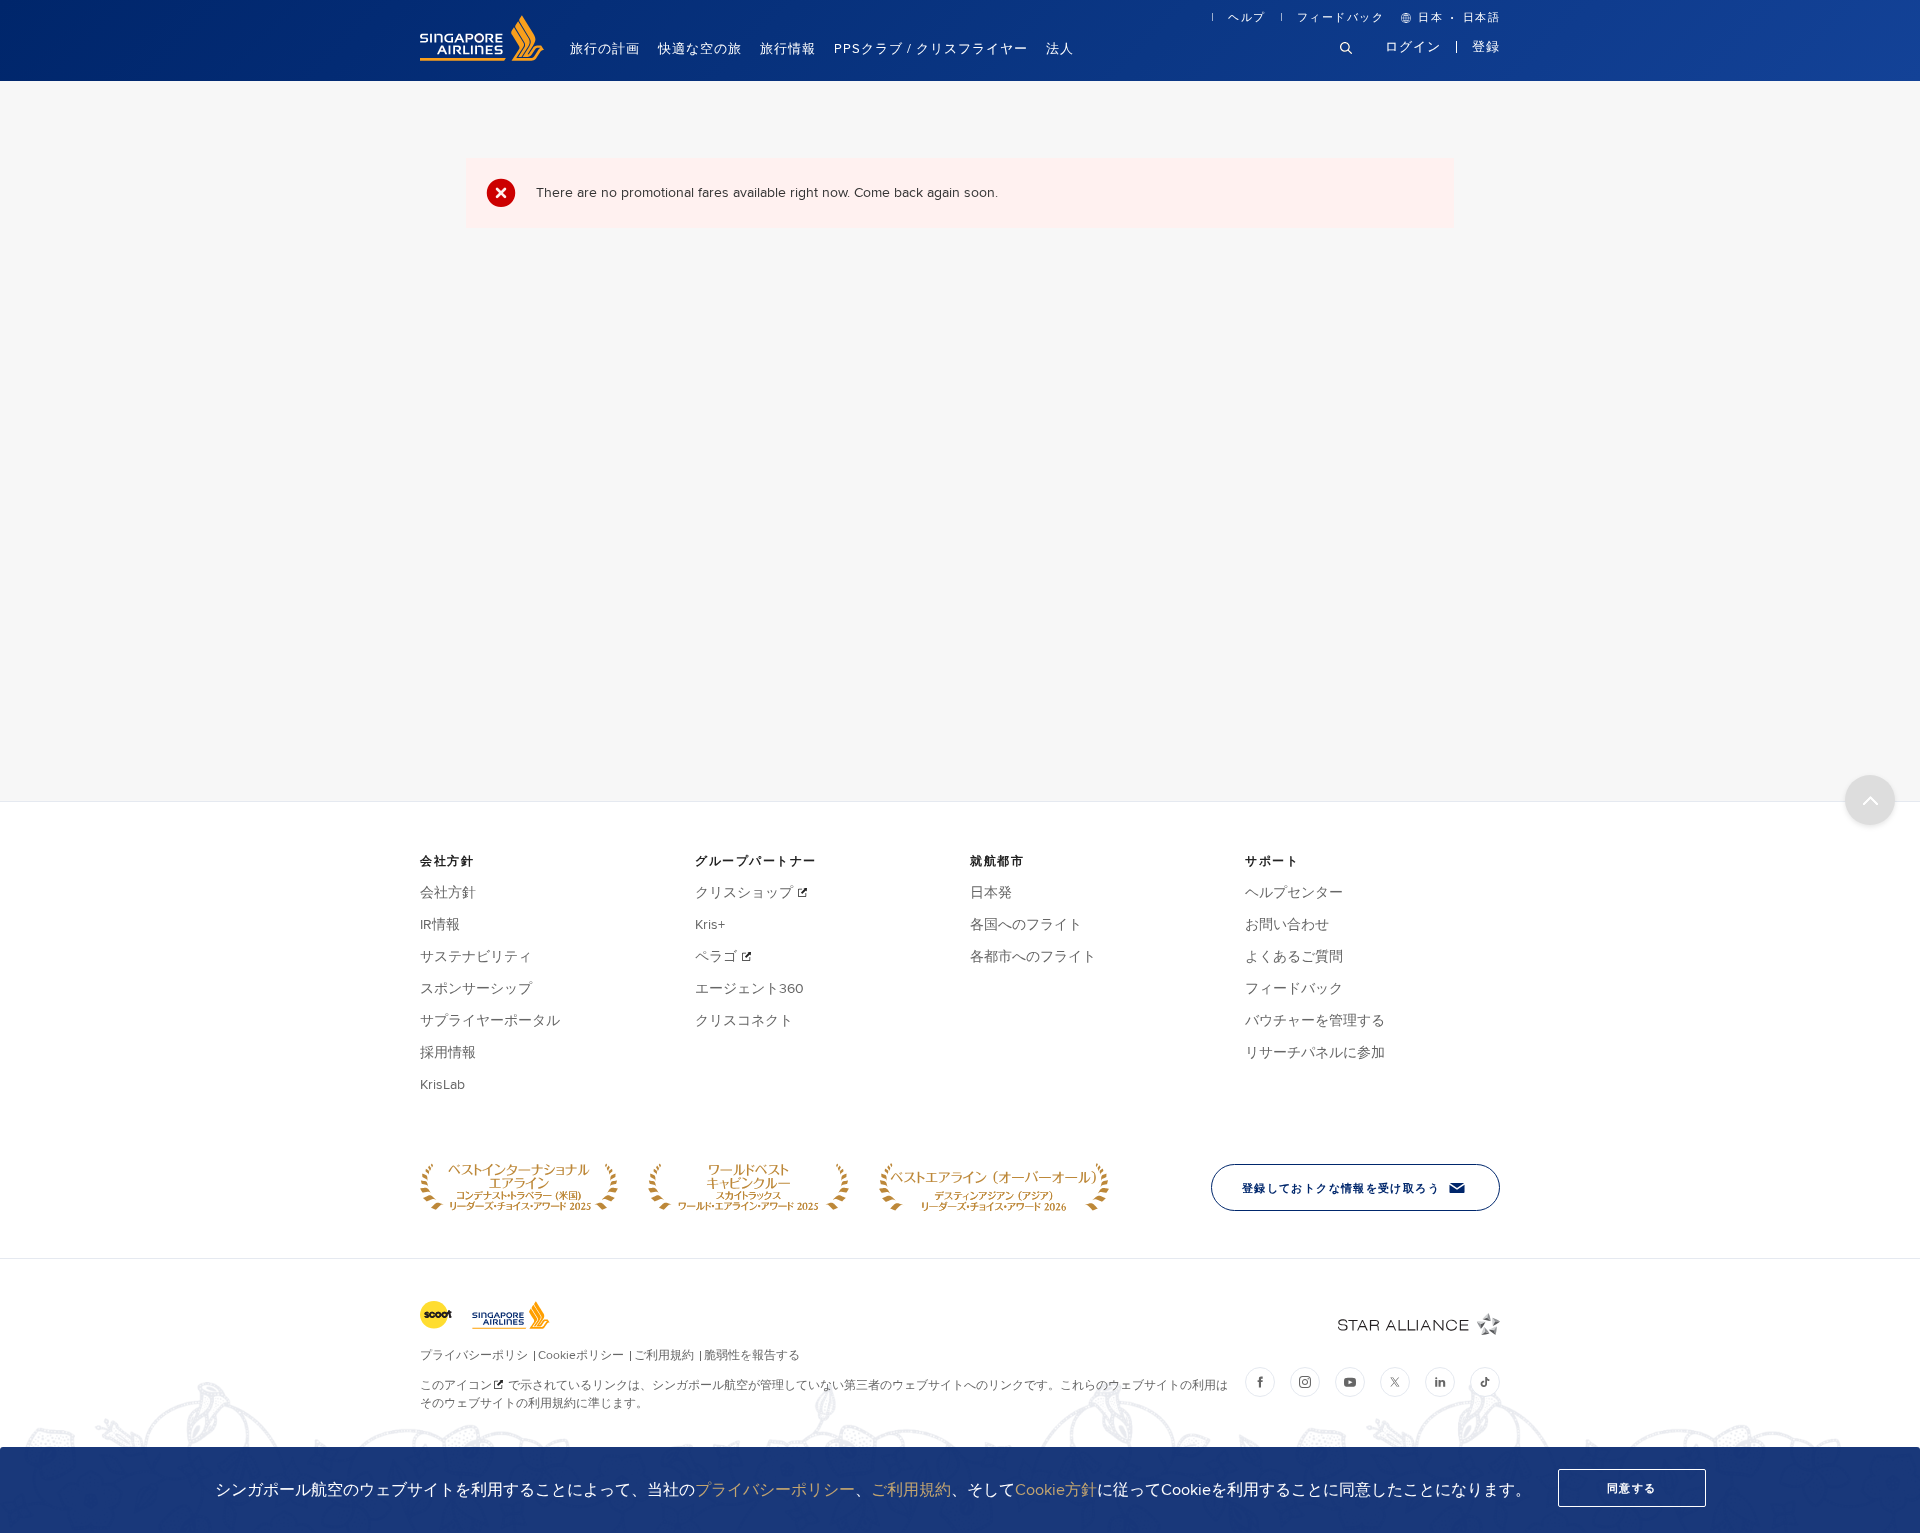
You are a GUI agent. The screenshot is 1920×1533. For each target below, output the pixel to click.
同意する (1632, 1488)
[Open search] (1358, 63)
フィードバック (1341, 17)
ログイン (1413, 46)
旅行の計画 (605, 48)
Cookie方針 (1056, 1489)
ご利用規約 (911, 1489)
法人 (1060, 48)
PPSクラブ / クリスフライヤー (931, 48)
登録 (1486, 46)
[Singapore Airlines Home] (482, 56)
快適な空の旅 (700, 48)
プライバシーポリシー (775, 1489)
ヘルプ (1247, 17)
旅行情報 (788, 48)
